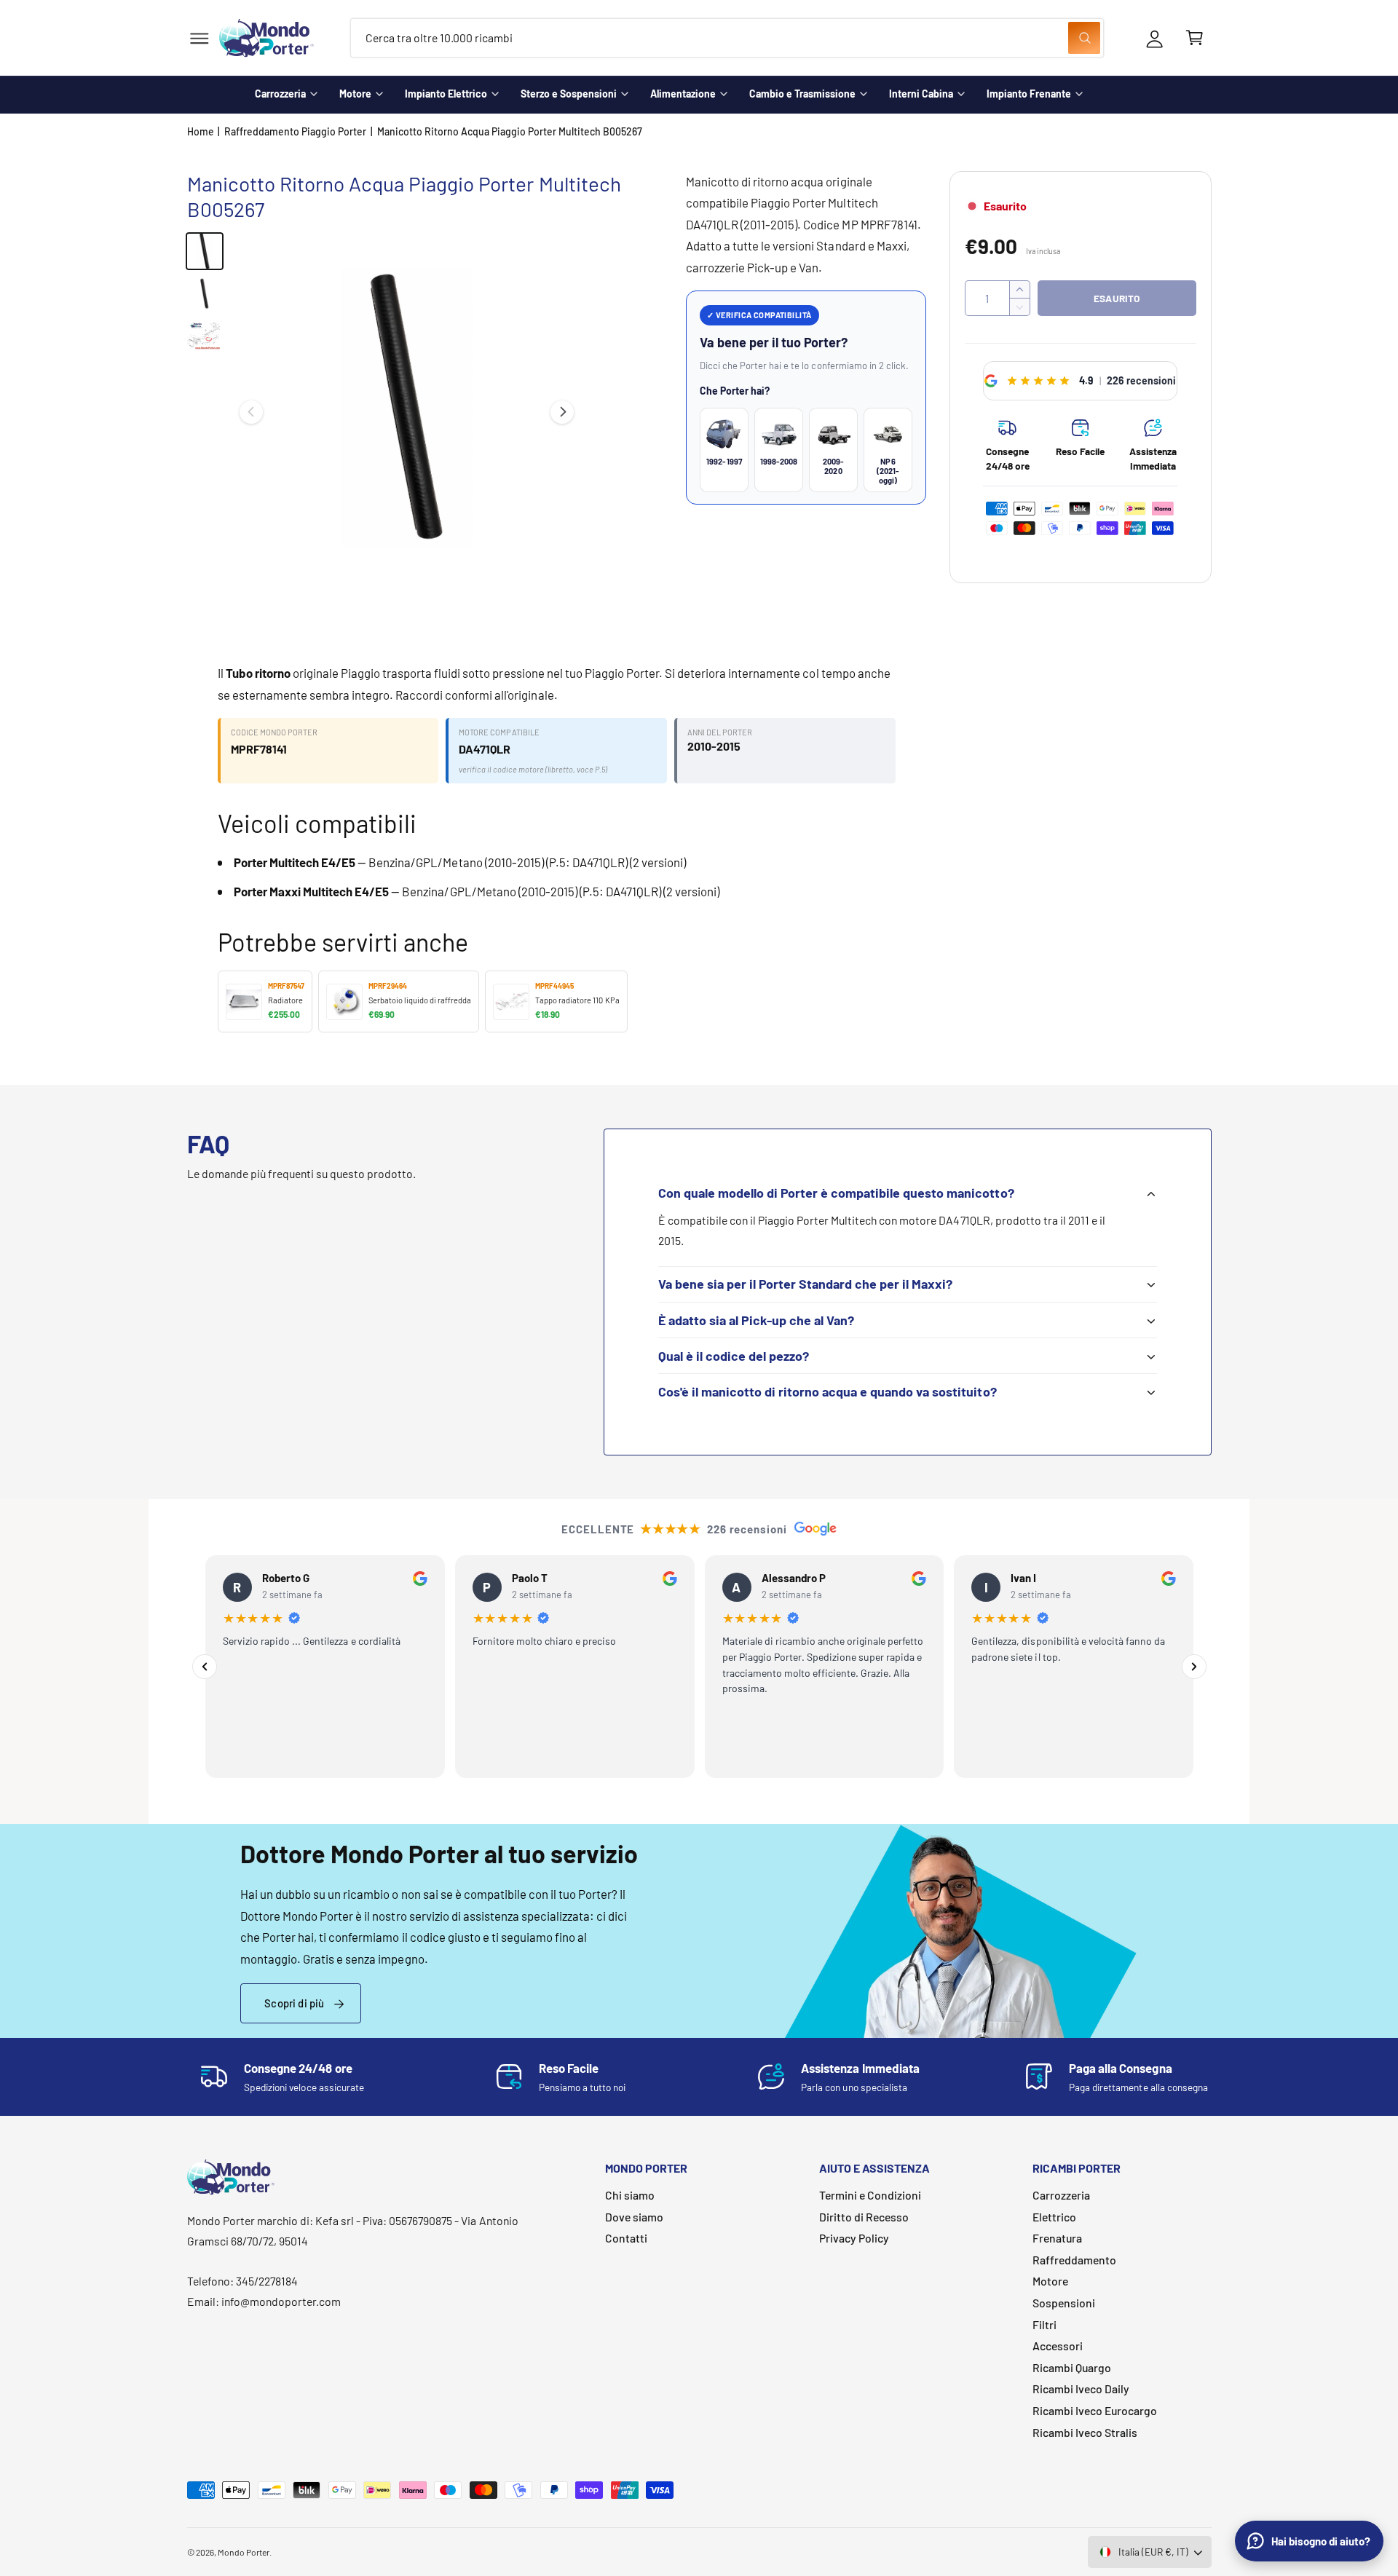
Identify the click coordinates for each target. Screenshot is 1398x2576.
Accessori (1058, 2346)
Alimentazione (683, 94)
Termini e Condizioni (870, 2195)
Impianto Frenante (1029, 94)
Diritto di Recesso (864, 2217)
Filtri (1044, 2324)
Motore (355, 94)
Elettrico (1054, 2217)
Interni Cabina (921, 94)
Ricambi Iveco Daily (1081, 2389)
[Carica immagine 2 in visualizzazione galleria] (205, 293)
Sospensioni (1064, 2303)
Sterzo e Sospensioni (569, 94)
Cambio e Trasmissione (802, 94)
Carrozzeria (280, 94)
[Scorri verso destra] (562, 412)
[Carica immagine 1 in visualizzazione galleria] (205, 251)
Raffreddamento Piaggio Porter (296, 131)
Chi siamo (630, 2195)
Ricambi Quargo (1072, 2367)
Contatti (626, 2238)
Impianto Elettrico (446, 94)
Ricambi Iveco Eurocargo (1095, 2410)
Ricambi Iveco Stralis (1085, 2432)
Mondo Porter (244, 2552)
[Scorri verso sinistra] (251, 412)
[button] (199, 38)
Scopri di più (294, 2003)
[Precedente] (205, 1667)
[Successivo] (1194, 1667)
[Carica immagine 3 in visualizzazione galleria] (205, 336)
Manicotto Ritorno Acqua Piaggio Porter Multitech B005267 (510, 131)
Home (201, 131)
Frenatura (1057, 2238)
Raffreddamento (1074, 2260)
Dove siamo (634, 2217)
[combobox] (727, 38)
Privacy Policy (854, 2238)
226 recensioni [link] (1141, 380)
